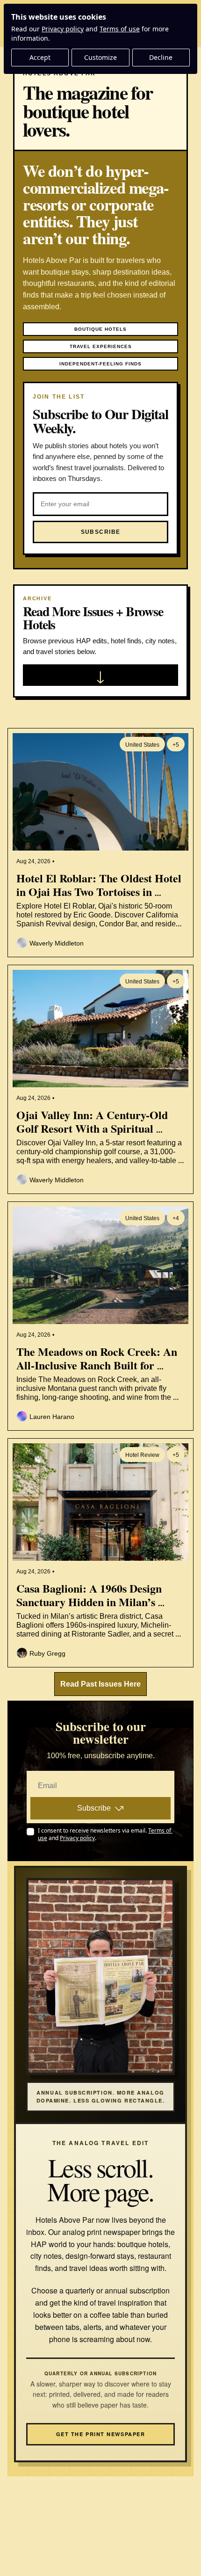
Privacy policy (63, 29)
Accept (40, 57)
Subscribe (94, 1808)
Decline (161, 57)
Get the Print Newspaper (100, 2434)
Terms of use (120, 29)
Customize (100, 57)
